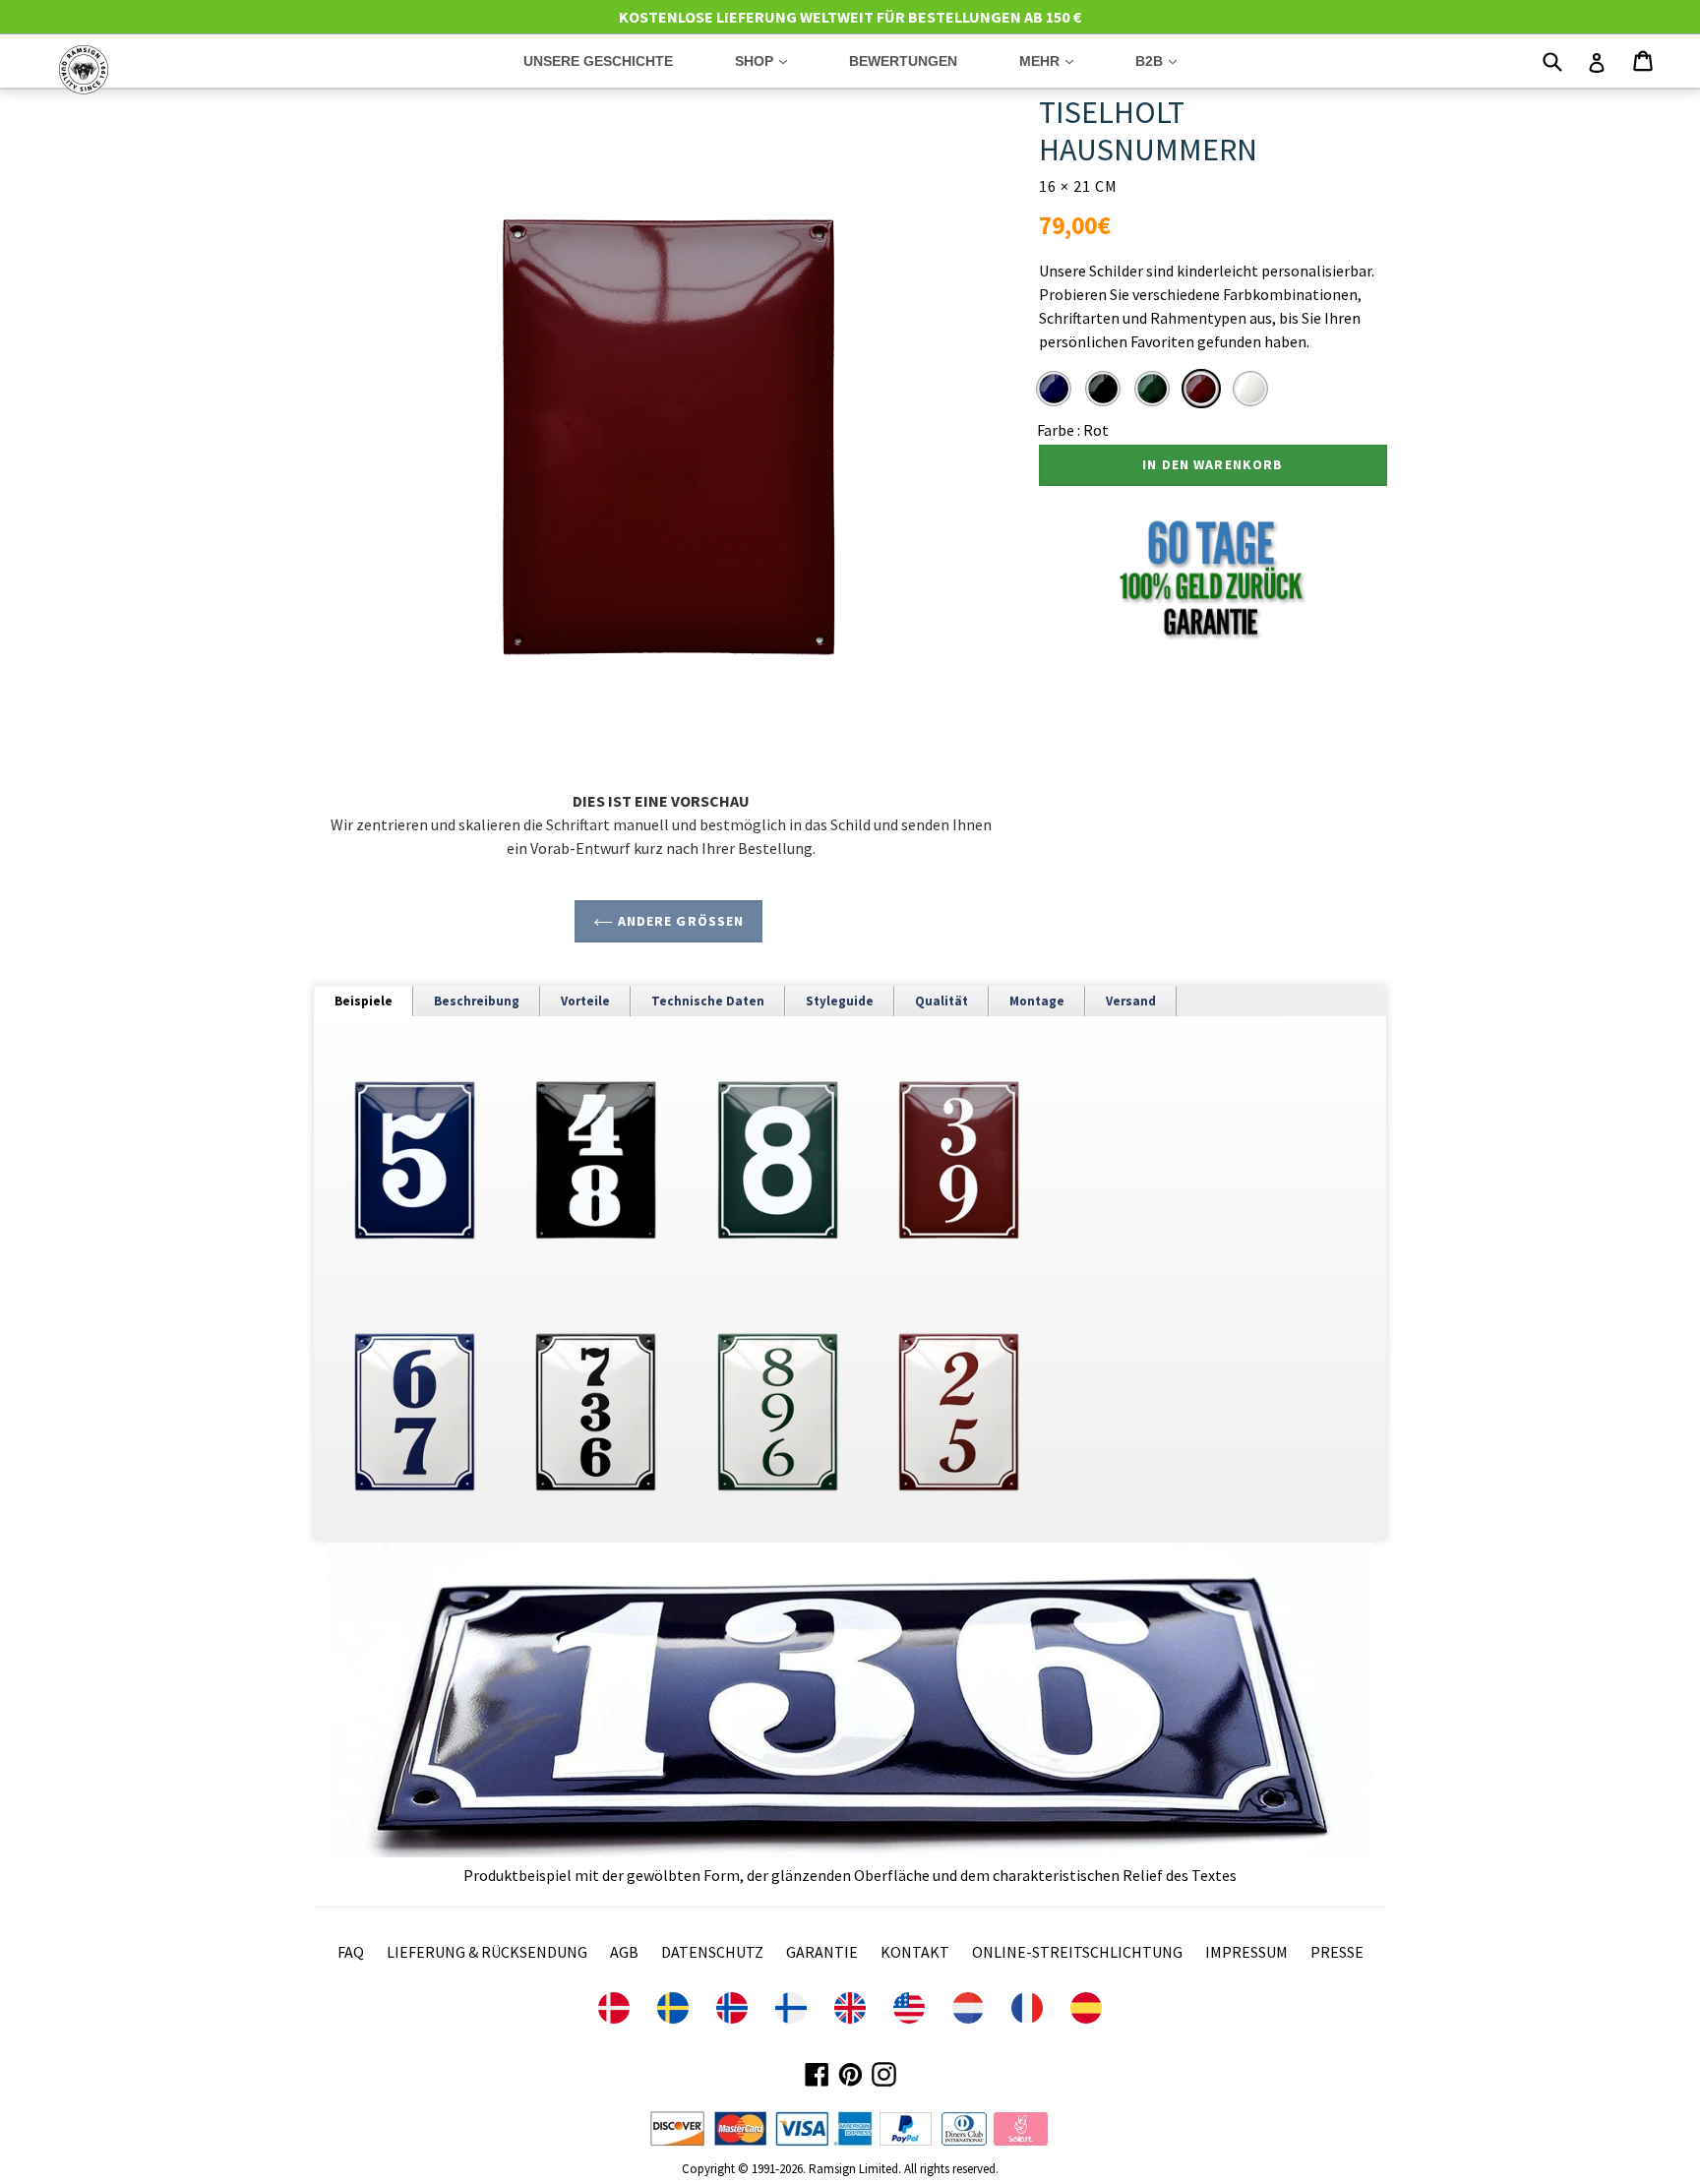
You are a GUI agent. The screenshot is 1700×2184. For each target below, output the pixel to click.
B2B (1171, 61)
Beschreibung (477, 1001)
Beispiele (364, 1001)
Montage (1037, 1001)
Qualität (941, 1001)
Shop (776, 61)
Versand (1131, 1001)
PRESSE (1337, 1952)
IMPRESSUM (1246, 1952)
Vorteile (585, 1001)
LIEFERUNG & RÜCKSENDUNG (487, 1952)
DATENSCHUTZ (712, 1952)
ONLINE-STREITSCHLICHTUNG (1077, 1952)
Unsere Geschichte (598, 61)
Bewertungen (903, 61)
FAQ (351, 1952)
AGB (624, 1952)
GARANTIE (822, 1952)
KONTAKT (915, 1952)
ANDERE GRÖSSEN (678, 921)
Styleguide (840, 1001)
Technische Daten (708, 1001)
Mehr (1061, 61)
